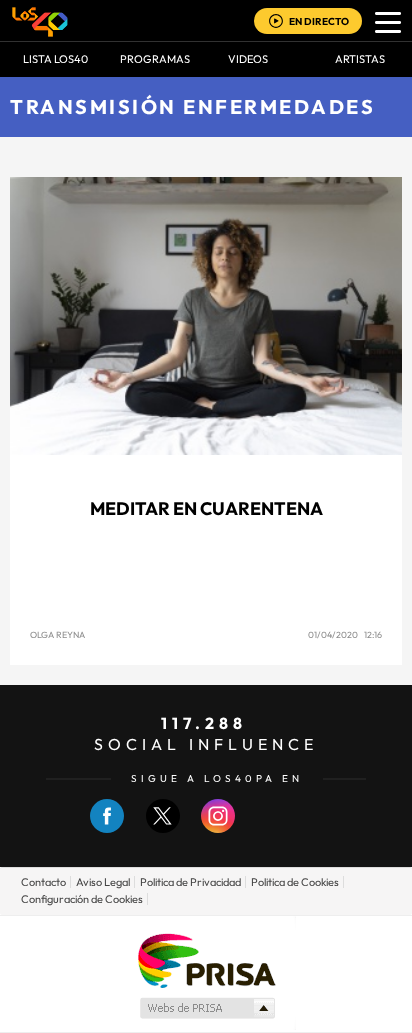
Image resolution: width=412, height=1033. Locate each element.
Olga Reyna (57, 634)
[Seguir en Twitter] (163, 828)
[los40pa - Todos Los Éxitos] (40, 21)
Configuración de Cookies (82, 899)
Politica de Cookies (295, 882)
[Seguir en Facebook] (107, 828)
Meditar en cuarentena (206, 508)
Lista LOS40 (55, 59)
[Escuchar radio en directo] (276, 22)
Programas (155, 59)
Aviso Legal (103, 882)
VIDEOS (248, 59)
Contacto (43, 882)
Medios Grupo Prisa (206, 1008)
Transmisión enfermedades (192, 106)
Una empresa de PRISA (206, 959)
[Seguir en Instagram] (218, 828)
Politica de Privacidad (190, 882)
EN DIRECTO (319, 21)
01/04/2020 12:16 (345, 634)
